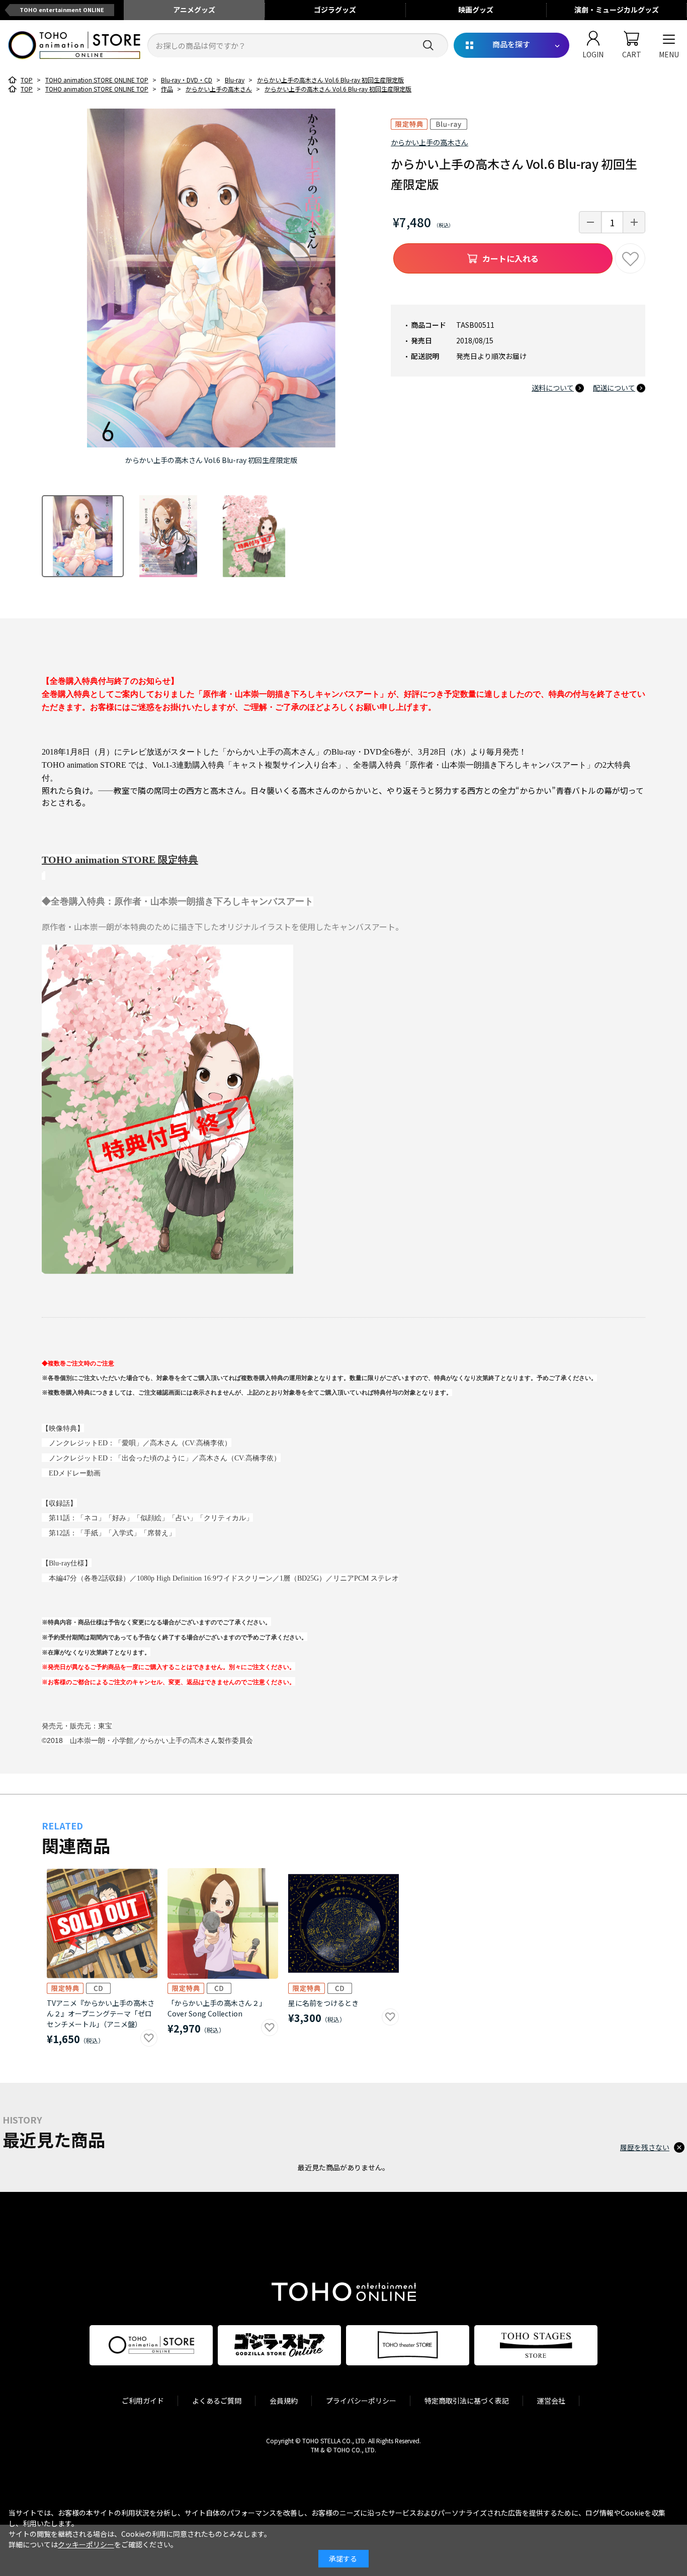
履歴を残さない (645, 2147)
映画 (476, 10)
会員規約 (284, 2401)
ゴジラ (335, 10)
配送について (614, 388)
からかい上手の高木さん (430, 142)
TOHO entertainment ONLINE (62, 10)
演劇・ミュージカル (617, 10)
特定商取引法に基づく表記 (467, 2401)
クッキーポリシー (86, 2544)
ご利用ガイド (143, 2401)
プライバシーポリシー (361, 2401)
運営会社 (551, 2401)
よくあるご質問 (217, 2401)
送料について (553, 388)
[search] (428, 45)
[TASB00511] (83, 536)
